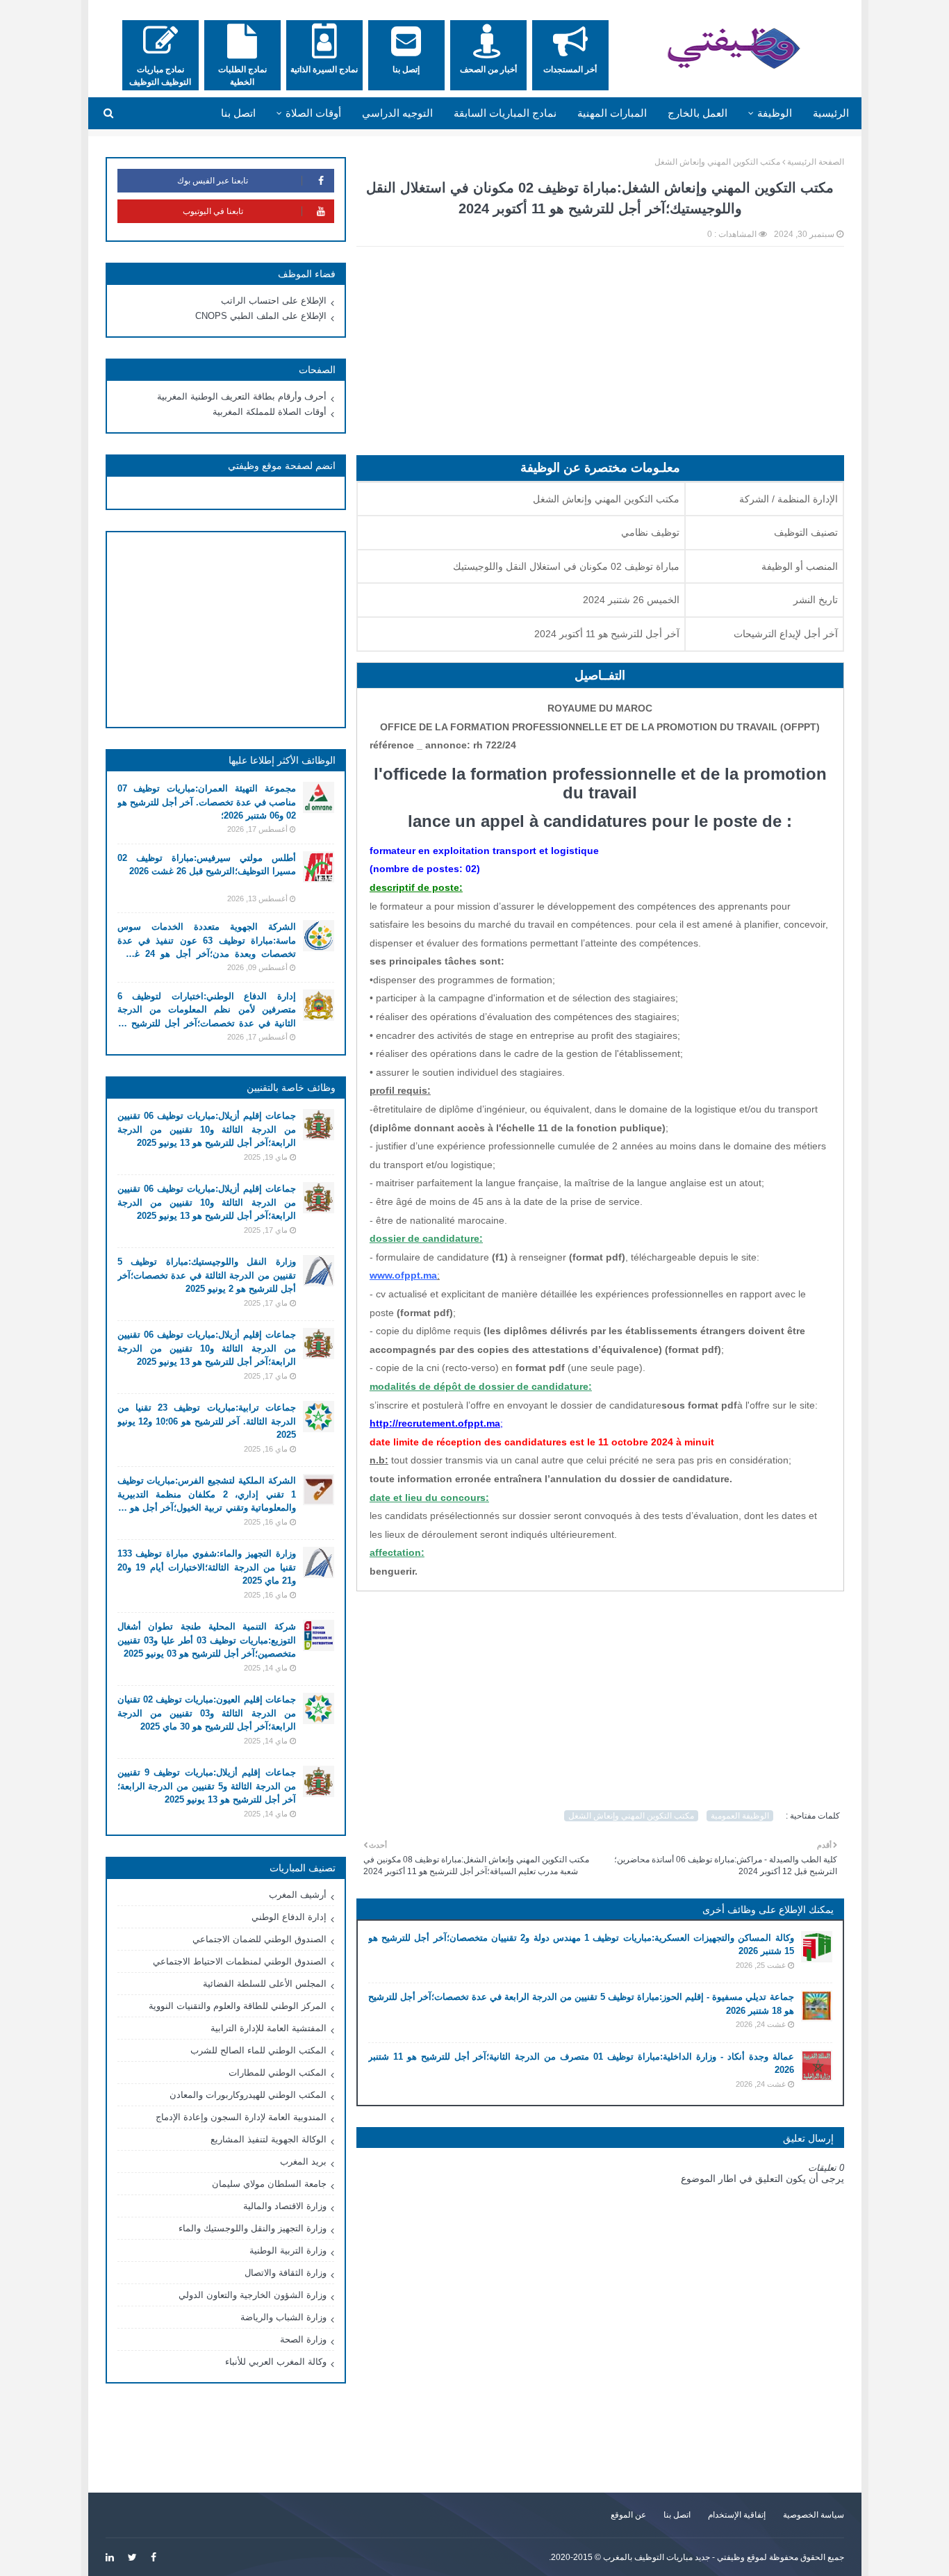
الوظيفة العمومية (740, 1816)
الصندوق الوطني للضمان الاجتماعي (259, 1939)
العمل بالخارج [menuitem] (698, 113)
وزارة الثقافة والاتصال (286, 2273)
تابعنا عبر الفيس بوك (213, 181)
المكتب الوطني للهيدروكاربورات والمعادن (248, 2095)
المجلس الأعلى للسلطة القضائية (265, 1984)
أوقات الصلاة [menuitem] (313, 113)
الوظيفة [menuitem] (775, 113)
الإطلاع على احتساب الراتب (274, 301)
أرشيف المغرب (298, 1895)
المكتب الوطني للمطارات (278, 2073)
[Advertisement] (600, 358)
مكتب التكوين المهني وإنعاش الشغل (717, 162)
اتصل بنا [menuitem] (238, 113)
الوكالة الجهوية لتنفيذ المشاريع (269, 2139)
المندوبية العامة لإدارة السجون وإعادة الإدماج (241, 2117)
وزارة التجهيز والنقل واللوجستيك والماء (253, 2228)
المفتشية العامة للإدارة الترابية (269, 2028)
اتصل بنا (677, 2515)
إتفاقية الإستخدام (737, 2515)
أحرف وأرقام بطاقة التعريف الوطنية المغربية (242, 396)
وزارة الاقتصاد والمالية (285, 2206)
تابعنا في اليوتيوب (213, 211)
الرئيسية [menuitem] (831, 113)
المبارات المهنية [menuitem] (612, 113)
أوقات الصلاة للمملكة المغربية (270, 412)
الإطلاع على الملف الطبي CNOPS (261, 316)
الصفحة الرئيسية (816, 162)
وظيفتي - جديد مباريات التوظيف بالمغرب (674, 2557)
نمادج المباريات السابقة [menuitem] (505, 113)
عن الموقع (628, 2515)
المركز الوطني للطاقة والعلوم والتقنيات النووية (238, 2006)
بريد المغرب (303, 2161)
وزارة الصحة (303, 2339)
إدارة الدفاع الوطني (289, 1917)
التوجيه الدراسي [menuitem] (397, 113)
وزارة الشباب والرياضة (283, 2317)
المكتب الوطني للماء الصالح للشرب (258, 2050)
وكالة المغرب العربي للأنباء (276, 2362)
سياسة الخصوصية (814, 2515)
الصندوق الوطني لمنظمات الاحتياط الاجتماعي (240, 1961)
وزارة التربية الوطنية (288, 2250)
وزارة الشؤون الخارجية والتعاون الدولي (253, 2295)
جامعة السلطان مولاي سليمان (269, 2184)
